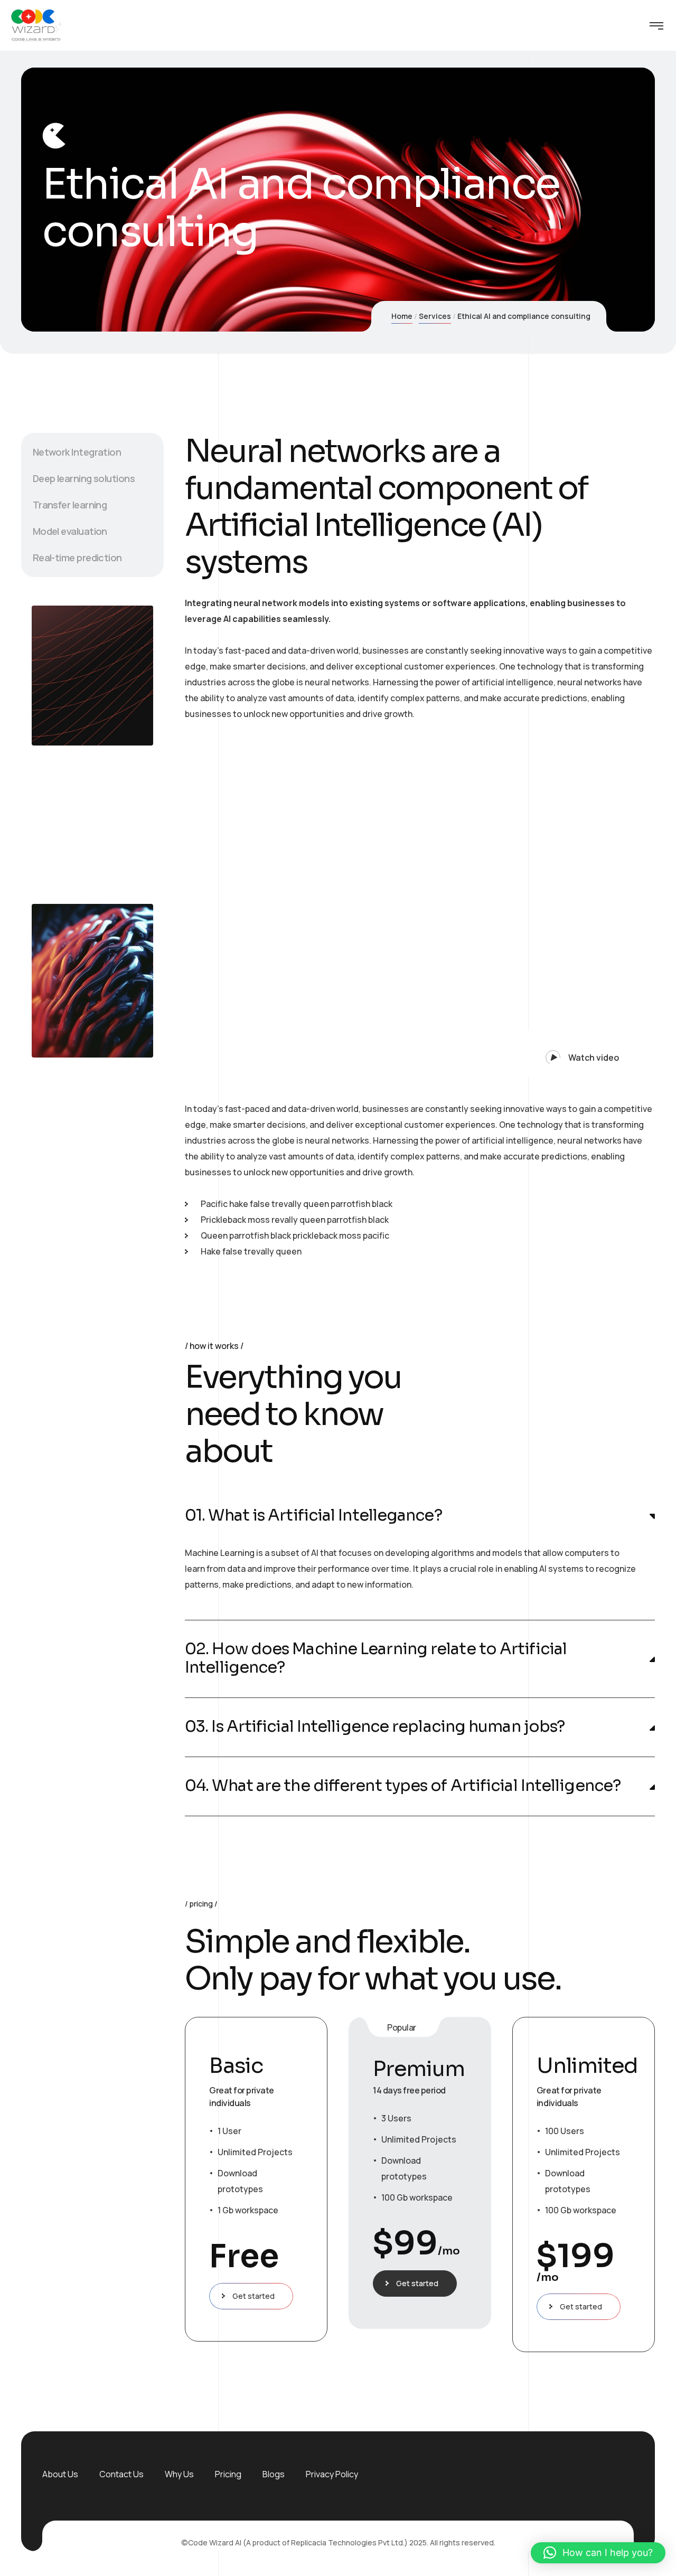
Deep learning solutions (84, 478)
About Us (60, 2474)
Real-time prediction (77, 558)
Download (73, 849)
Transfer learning (70, 505)
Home (402, 316)
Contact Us (121, 2474)
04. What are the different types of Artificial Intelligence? (403, 1786)
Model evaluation (70, 531)
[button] (575, 1054)
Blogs (274, 2474)
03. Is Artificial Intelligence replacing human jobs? (375, 1727)
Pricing (228, 2474)
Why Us (179, 2474)
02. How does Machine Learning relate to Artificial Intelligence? (376, 1658)
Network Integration (77, 452)
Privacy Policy (332, 2474)
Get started (253, 2296)
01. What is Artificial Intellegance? (313, 1516)
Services (435, 316)
